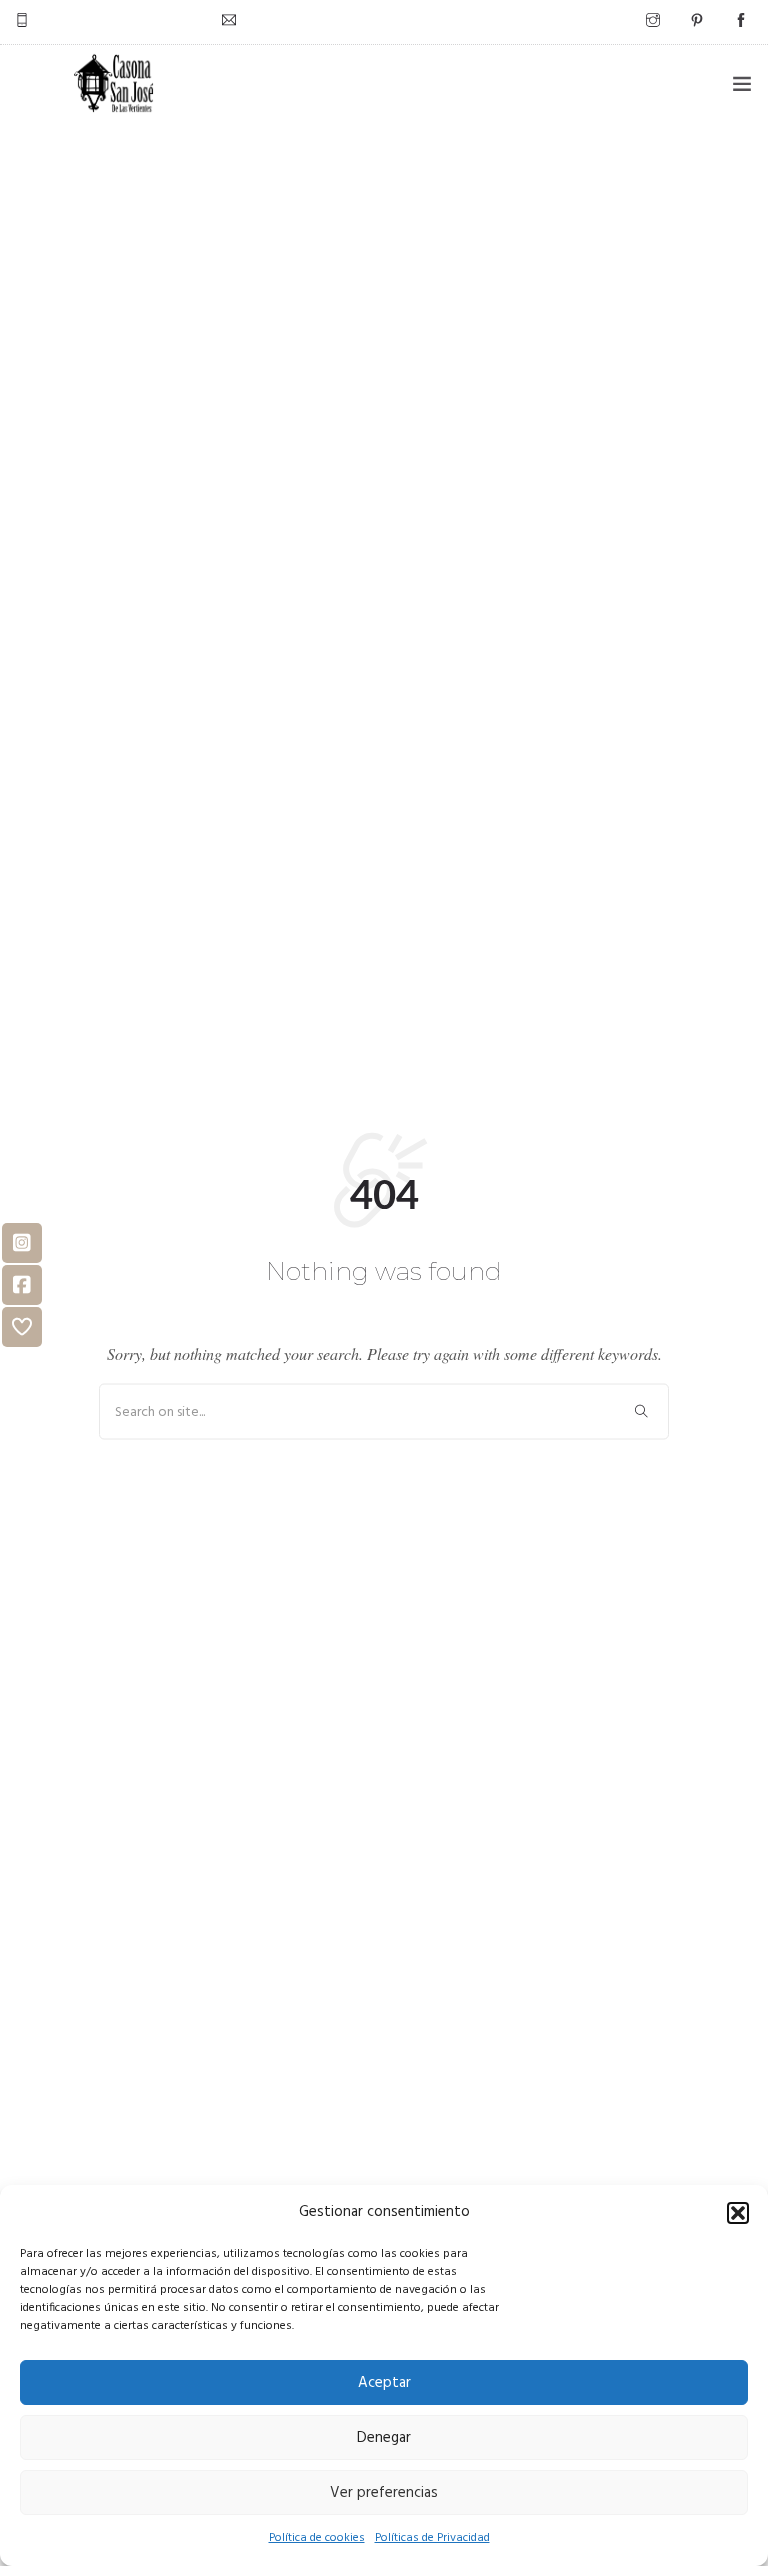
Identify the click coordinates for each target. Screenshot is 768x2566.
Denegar (384, 2438)
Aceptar (384, 2383)
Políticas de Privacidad (432, 2538)
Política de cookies (317, 2538)
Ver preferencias (384, 2493)
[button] (738, 2213)
